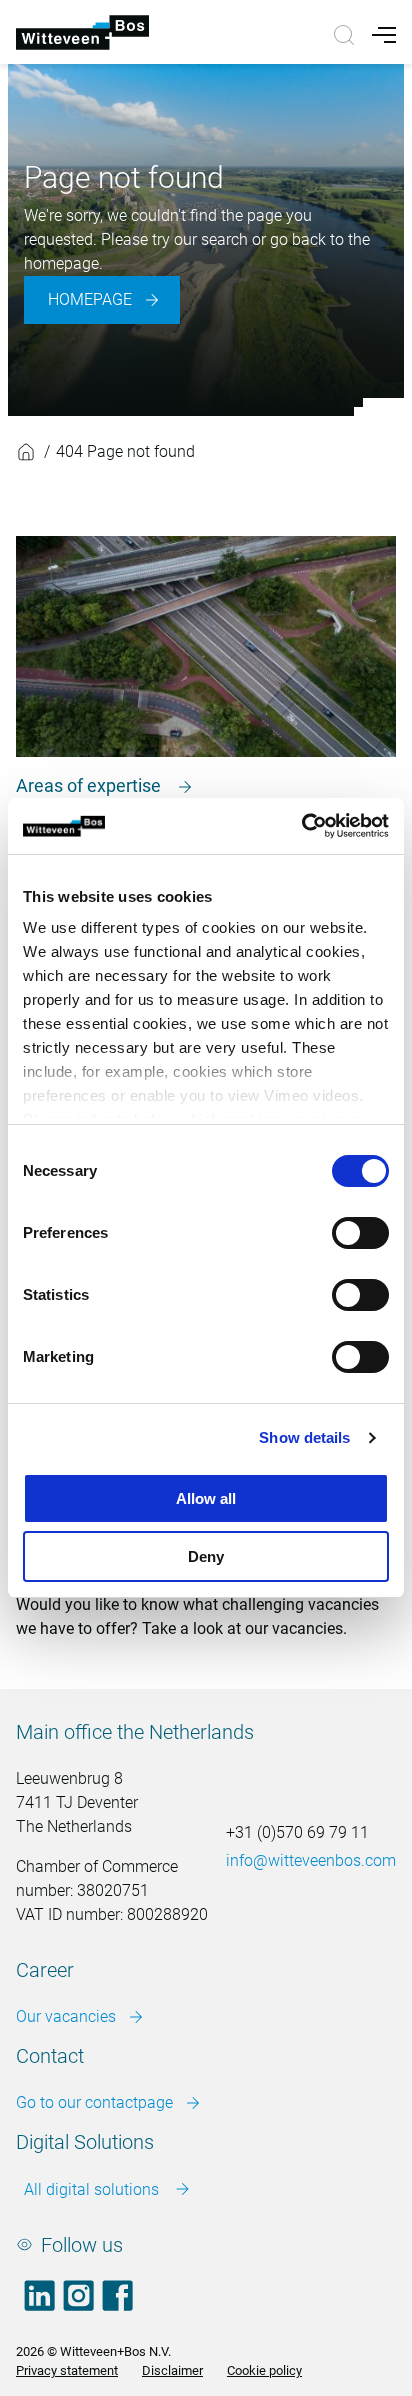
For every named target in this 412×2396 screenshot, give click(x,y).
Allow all (206, 1498)
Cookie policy (264, 2370)
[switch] (360, 1233)
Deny (206, 1556)
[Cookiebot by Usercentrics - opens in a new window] (301, 826)
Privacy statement (67, 2370)
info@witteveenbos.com (311, 1860)
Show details (304, 1437)
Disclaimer (172, 2370)
